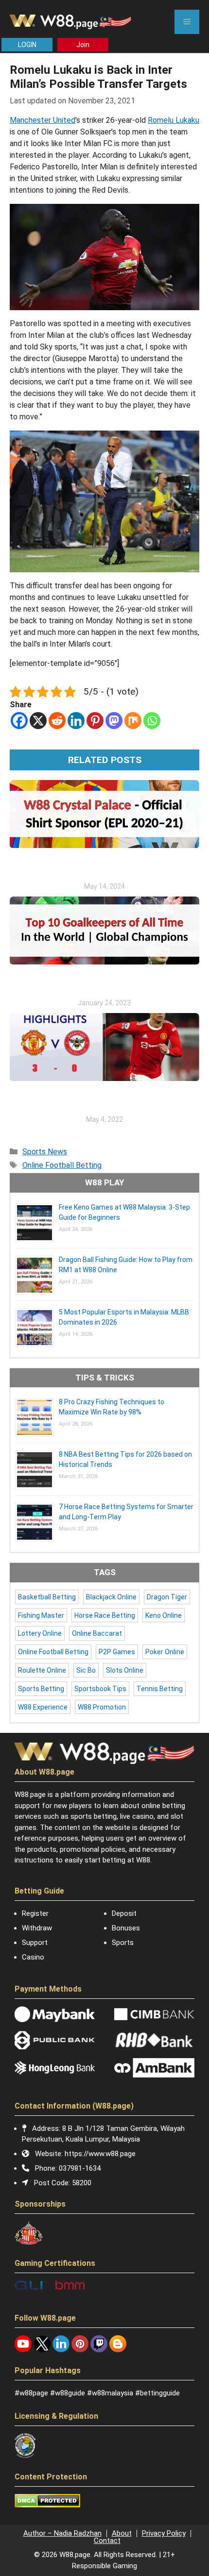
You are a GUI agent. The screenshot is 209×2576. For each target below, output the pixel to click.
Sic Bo (86, 1670)
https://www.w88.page (100, 2154)
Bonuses (126, 1928)
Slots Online (125, 1670)
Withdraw (37, 1928)
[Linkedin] (76, 721)
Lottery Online (40, 1633)
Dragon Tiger (167, 1597)
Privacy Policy (164, 2533)
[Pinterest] (95, 721)
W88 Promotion (102, 1707)
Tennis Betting (160, 1689)
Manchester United (43, 120)
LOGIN (27, 45)
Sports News (45, 1152)
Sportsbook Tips (100, 1689)
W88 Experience (43, 1707)
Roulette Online (42, 1670)
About (122, 2533)
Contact (107, 2541)
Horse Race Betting (105, 1615)
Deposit (124, 1913)
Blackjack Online (111, 1597)
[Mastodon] (114, 721)
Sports (123, 1943)
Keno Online (164, 1615)
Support (35, 1943)
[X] (38, 721)
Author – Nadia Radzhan (62, 2533)
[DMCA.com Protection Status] (47, 2505)
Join (83, 45)
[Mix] (133, 721)
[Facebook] (19, 721)
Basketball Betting (47, 1597)
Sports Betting (41, 1689)
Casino (33, 1957)
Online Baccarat (97, 1633)
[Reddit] (57, 721)
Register (35, 1913)
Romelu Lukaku (174, 120)
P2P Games (117, 1652)
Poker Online (165, 1652)
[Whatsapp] (152, 721)
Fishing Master (41, 1615)
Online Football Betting (62, 1165)
